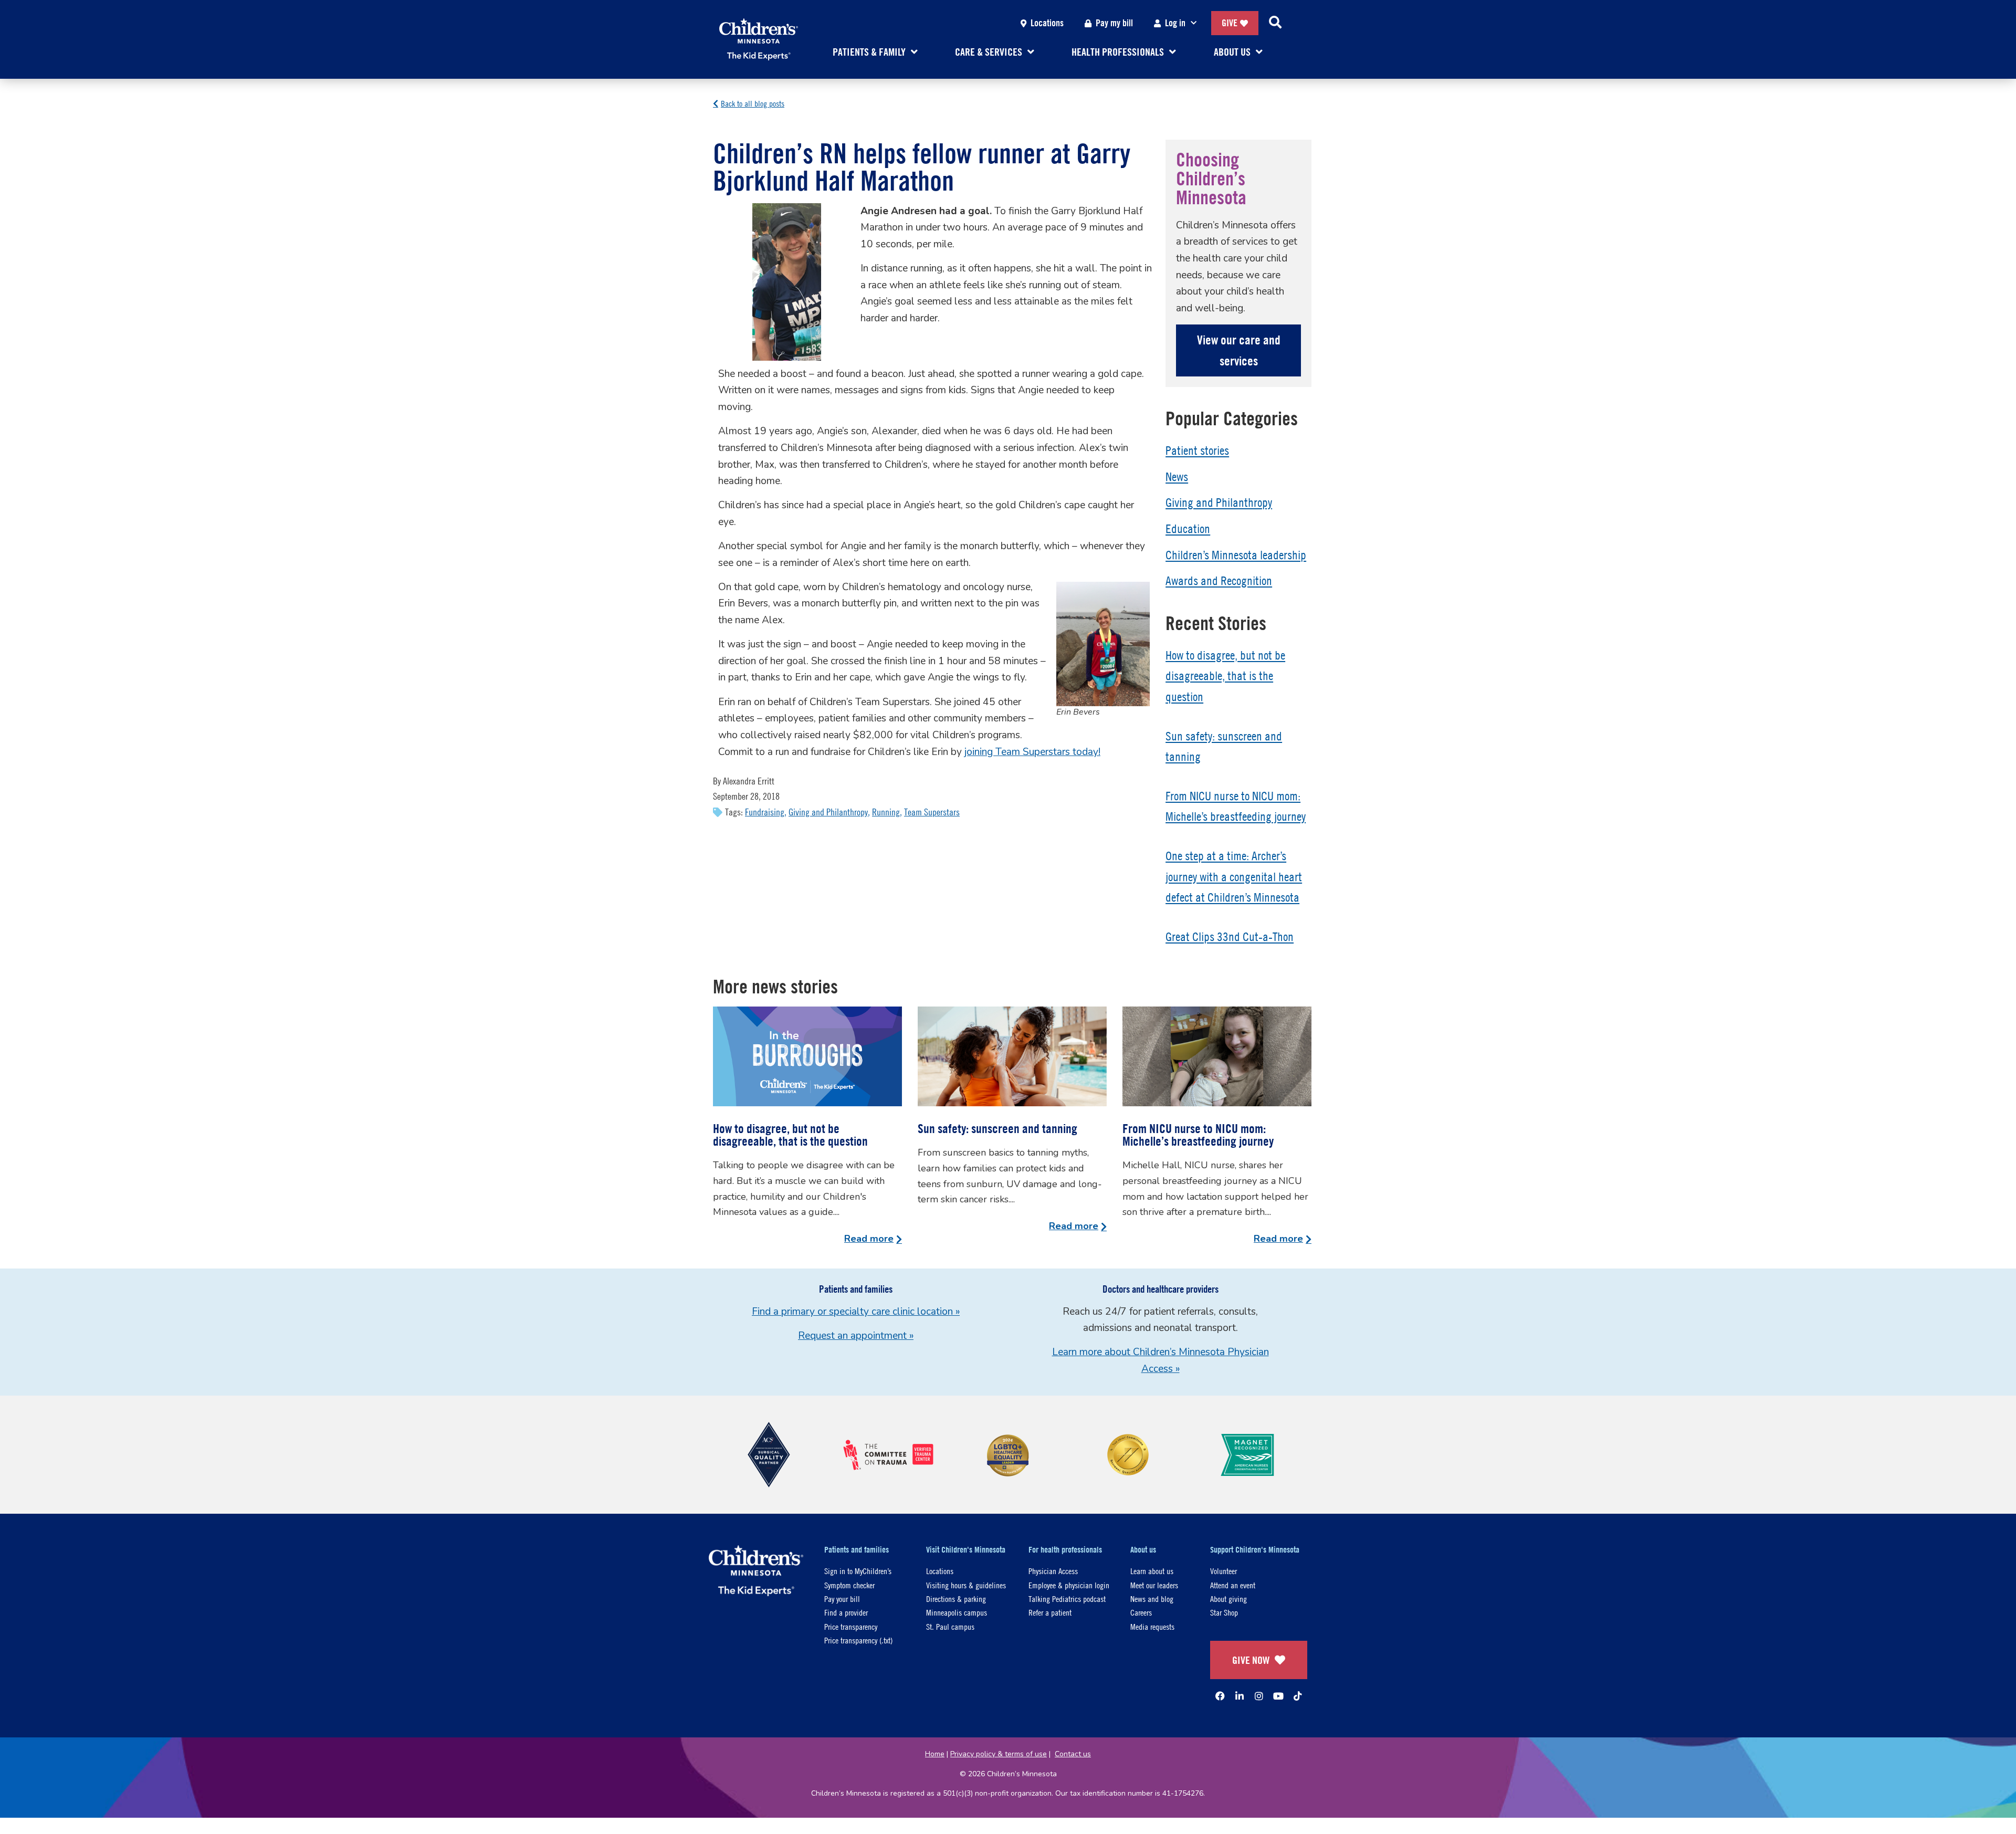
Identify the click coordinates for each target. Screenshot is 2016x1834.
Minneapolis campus (957, 1612)
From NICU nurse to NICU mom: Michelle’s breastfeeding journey (1198, 1135)
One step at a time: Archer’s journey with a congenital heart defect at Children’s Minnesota (1234, 877)
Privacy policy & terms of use (999, 1754)
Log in (1175, 23)
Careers (1141, 1612)
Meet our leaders (1154, 1585)
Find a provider (846, 1612)
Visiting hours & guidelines (966, 1585)
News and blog (1152, 1599)
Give (1230, 23)
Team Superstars (932, 812)
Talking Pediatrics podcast (1067, 1599)
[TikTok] (1298, 1696)
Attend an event (1233, 1585)
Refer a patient (1050, 1612)
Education (1188, 529)
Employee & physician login (1069, 1585)
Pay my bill (1114, 23)
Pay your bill (842, 1599)
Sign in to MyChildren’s (858, 1571)
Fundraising (765, 812)
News (1177, 477)
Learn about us (1152, 1571)
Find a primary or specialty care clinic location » (856, 1312)
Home (935, 1754)
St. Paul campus (950, 1626)
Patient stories (1197, 450)
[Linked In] (1240, 1696)
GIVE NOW (1251, 1660)
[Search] (1275, 23)
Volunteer (1224, 1571)
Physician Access (1053, 1571)
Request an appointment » (856, 1336)
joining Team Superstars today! (1032, 752)
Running (886, 812)
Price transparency (851, 1626)
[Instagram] (1259, 1696)
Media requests (1152, 1626)
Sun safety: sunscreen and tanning (997, 1128)
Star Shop (1224, 1612)
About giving (1228, 1599)
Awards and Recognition (1219, 581)
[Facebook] (1220, 1696)
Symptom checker (849, 1585)
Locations (1047, 23)
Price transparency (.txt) (858, 1640)
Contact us (1073, 1754)
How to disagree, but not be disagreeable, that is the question (1225, 676)
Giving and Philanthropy (828, 812)
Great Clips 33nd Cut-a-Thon (1230, 937)
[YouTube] (1278, 1696)
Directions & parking (956, 1599)
